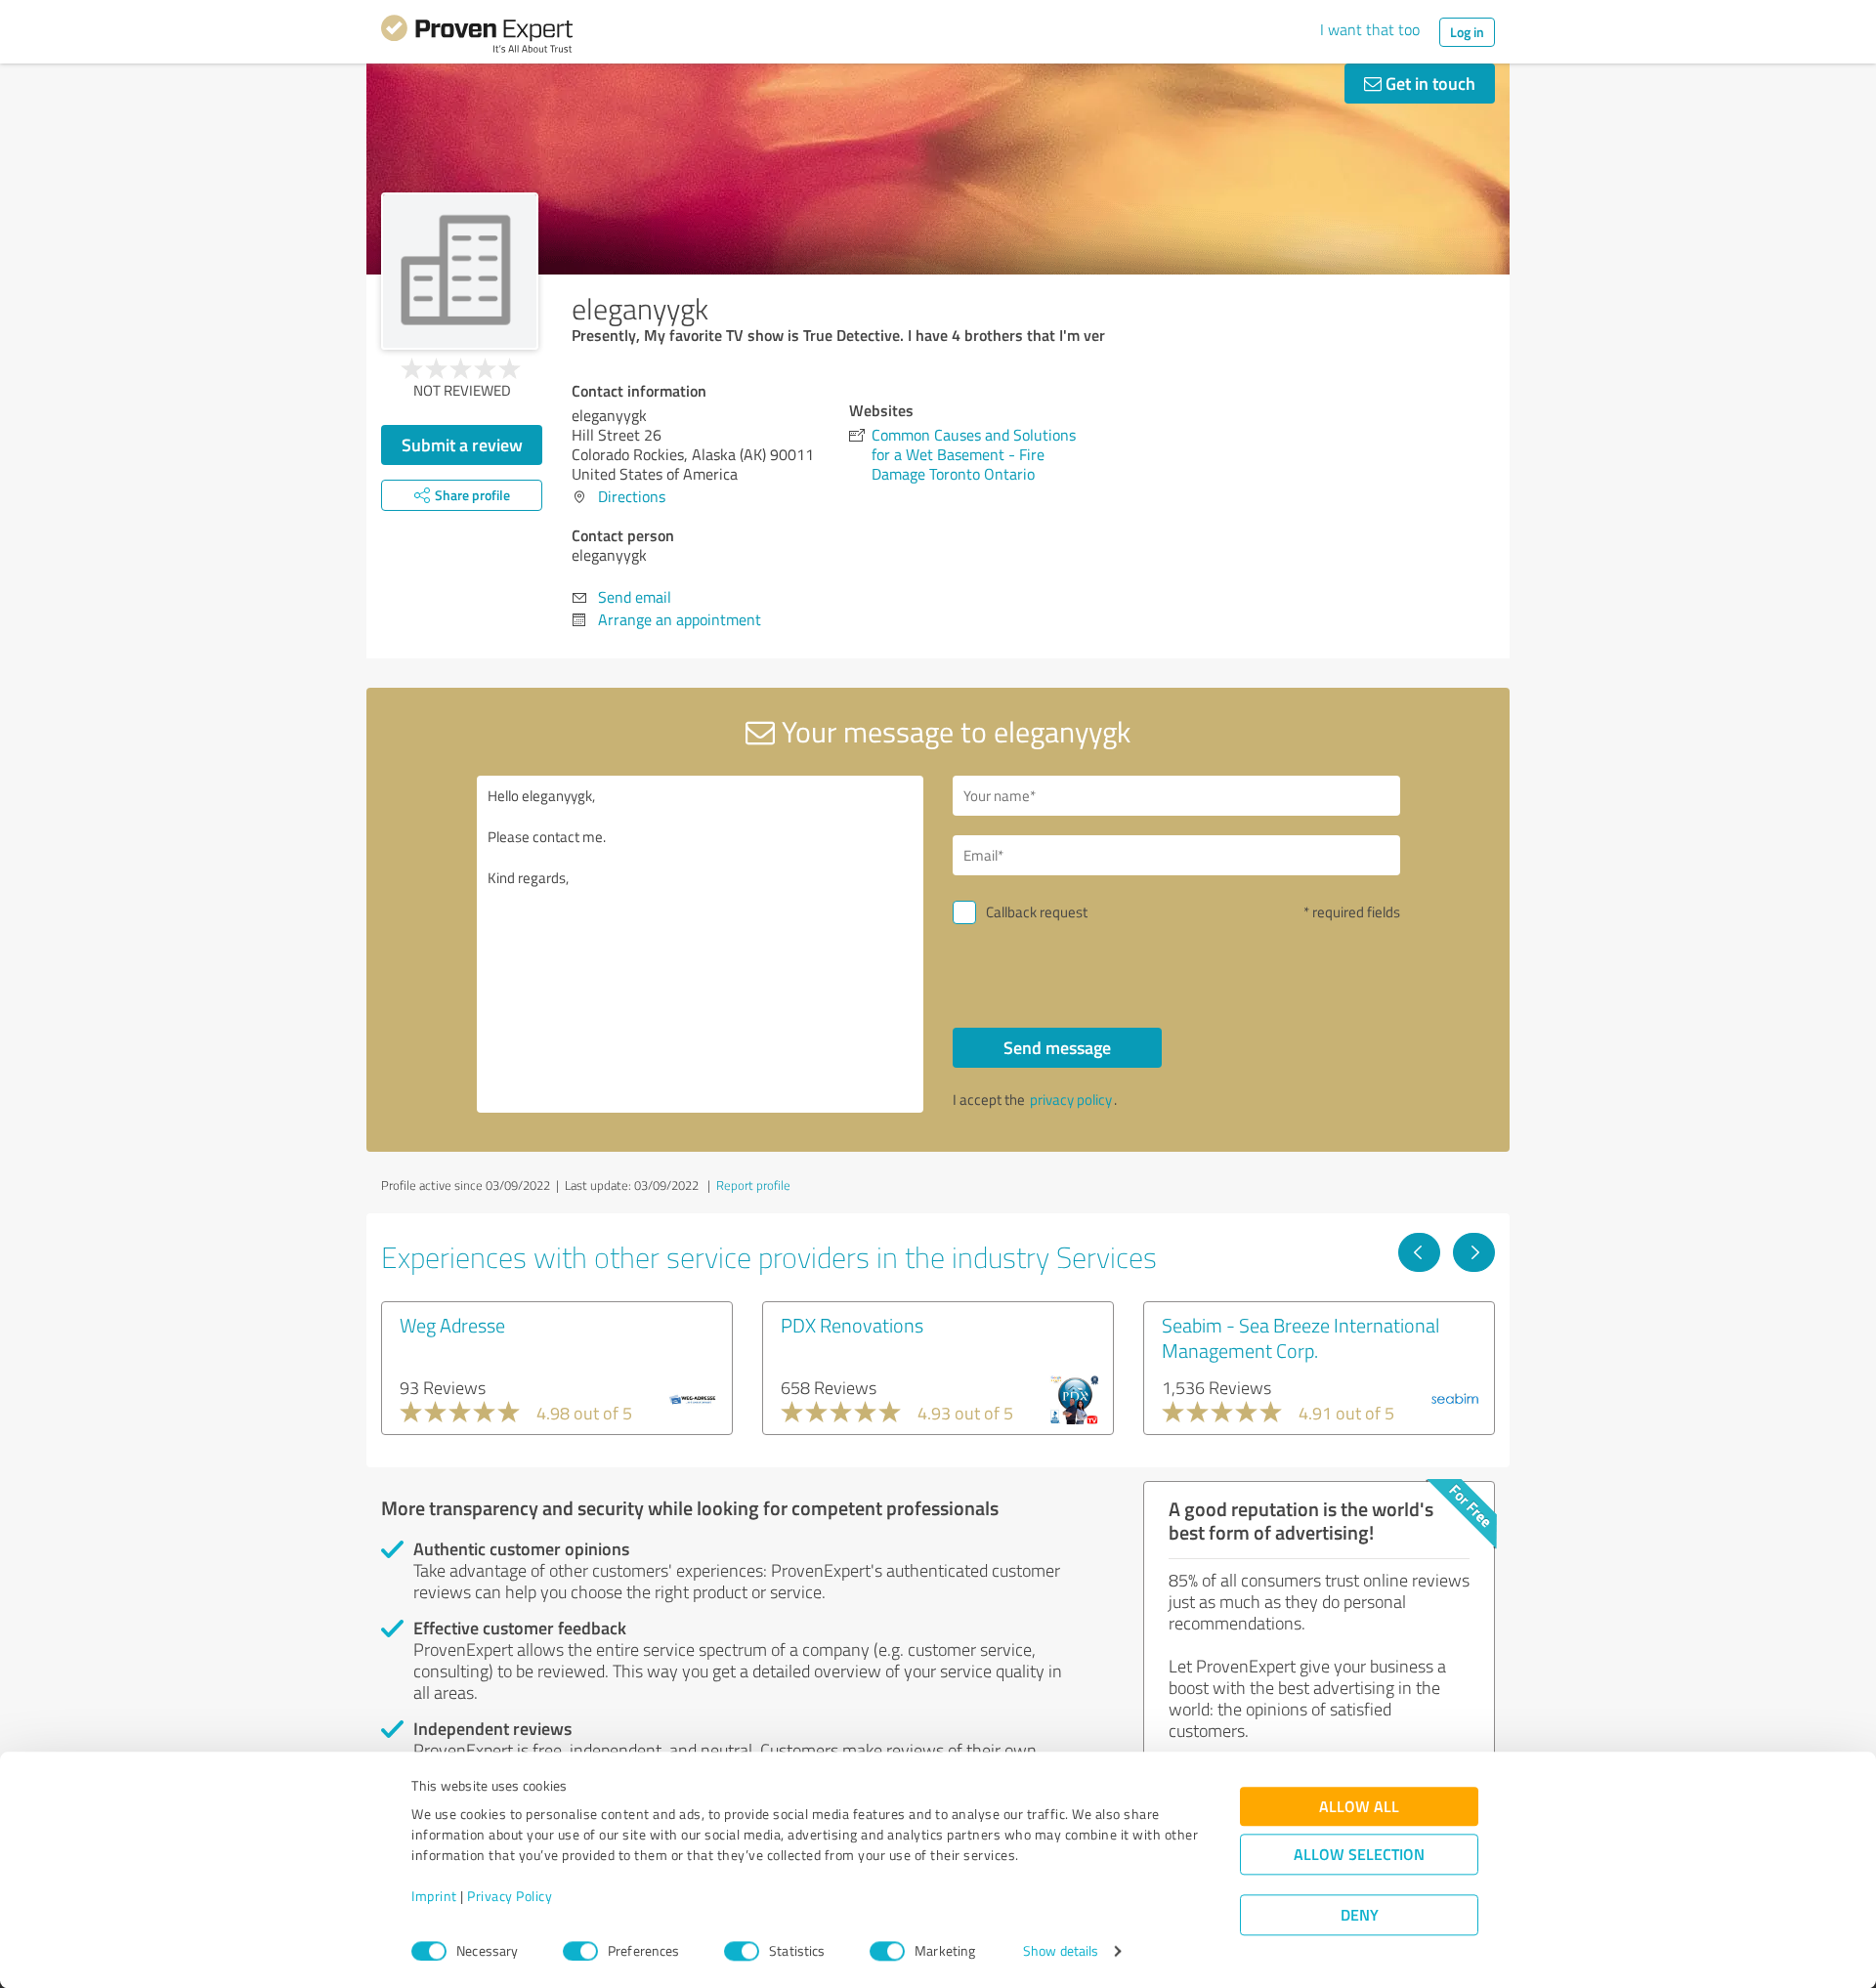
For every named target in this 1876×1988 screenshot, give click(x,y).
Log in (1467, 32)
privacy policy (1071, 1100)
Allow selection (1359, 1855)
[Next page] (1474, 1252)
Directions (632, 496)
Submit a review (462, 444)
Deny (1360, 1915)
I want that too (1370, 29)
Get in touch (1428, 83)
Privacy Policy (510, 1897)
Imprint (434, 1897)
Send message (1057, 1047)
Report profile (753, 1185)
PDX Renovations (852, 1325)
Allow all (1359, 1807)
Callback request (1037, 912)
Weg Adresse (452, 1325)
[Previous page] (1419, 1252)
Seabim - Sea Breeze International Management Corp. (1300, 1337)
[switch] (580, 1951)
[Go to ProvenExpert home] (477, 37)
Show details (1061, 1951)
